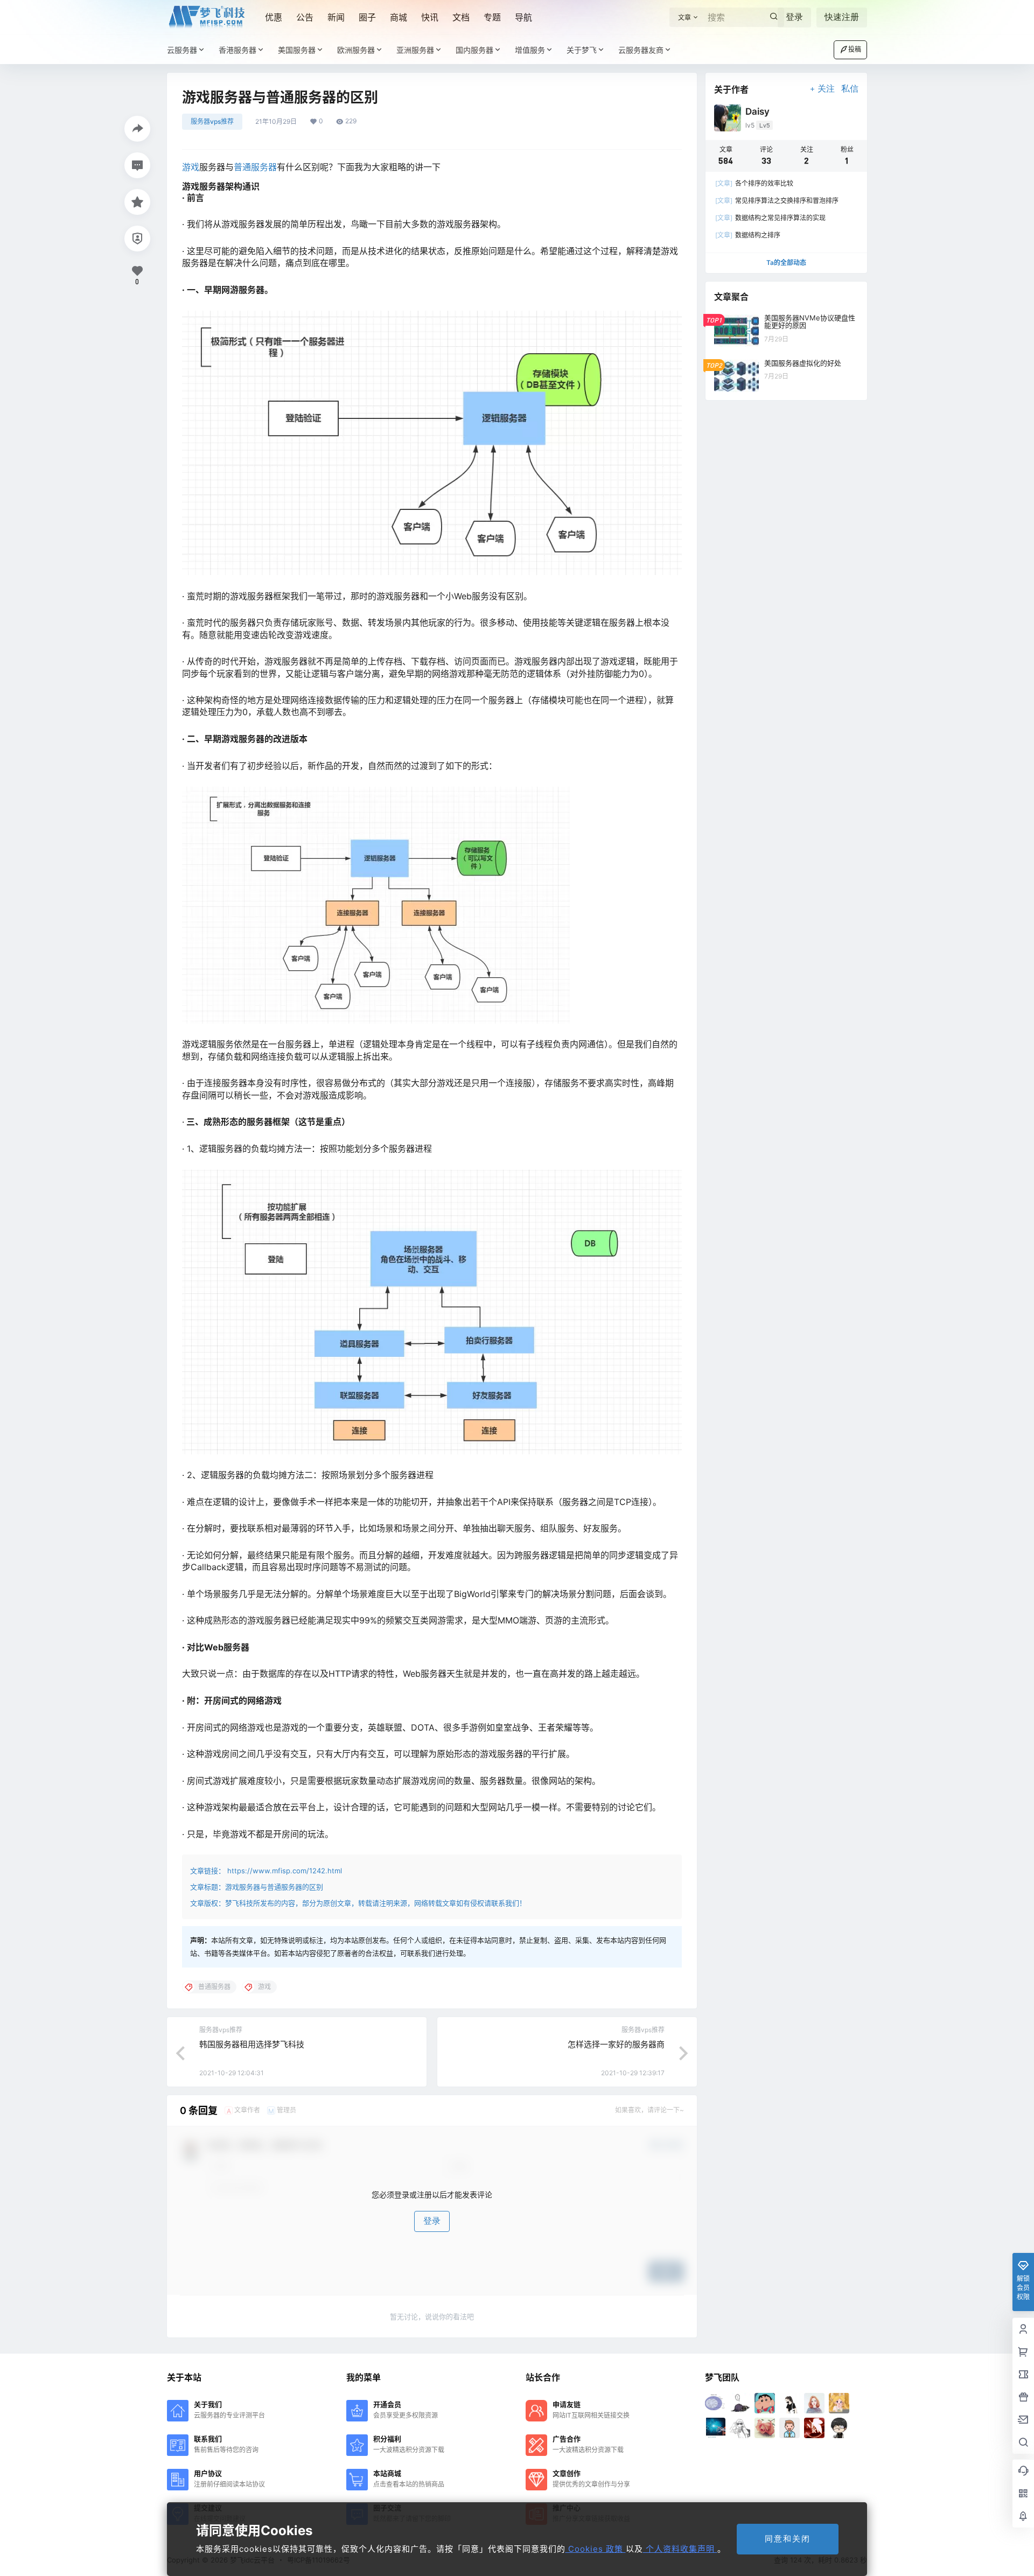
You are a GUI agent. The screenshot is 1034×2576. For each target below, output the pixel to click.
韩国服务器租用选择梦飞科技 (252, 2044)
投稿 (855, 49)
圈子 (367, 17)
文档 (461, 17)
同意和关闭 (788, 2539)
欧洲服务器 (356, 50)
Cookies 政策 (596, 2549)
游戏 (191, 167)
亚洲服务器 (415, 50)
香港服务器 (237, 50)
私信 (850, 89)
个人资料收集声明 (680, 2549)
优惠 (274, 17)
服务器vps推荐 (212, 121)
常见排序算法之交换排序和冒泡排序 (777, 201)
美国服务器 (297, 50)
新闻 (336, 17)
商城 (399, 17)
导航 (523, 17)
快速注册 (842, 17)
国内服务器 (474, 50)
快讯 (430, 17)
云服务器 (182, 50)
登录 (794, 17)
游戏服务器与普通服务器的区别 (274, 1887)
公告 (305, 17)
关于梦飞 (582, 50)
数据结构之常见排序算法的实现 (770, 218)
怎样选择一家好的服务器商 (616, 2044)
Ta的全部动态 (786, 262)
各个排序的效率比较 (754, 183)
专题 (492, 17)
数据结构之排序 (748, 235)
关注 (826, 89)
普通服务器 (255, 167)
